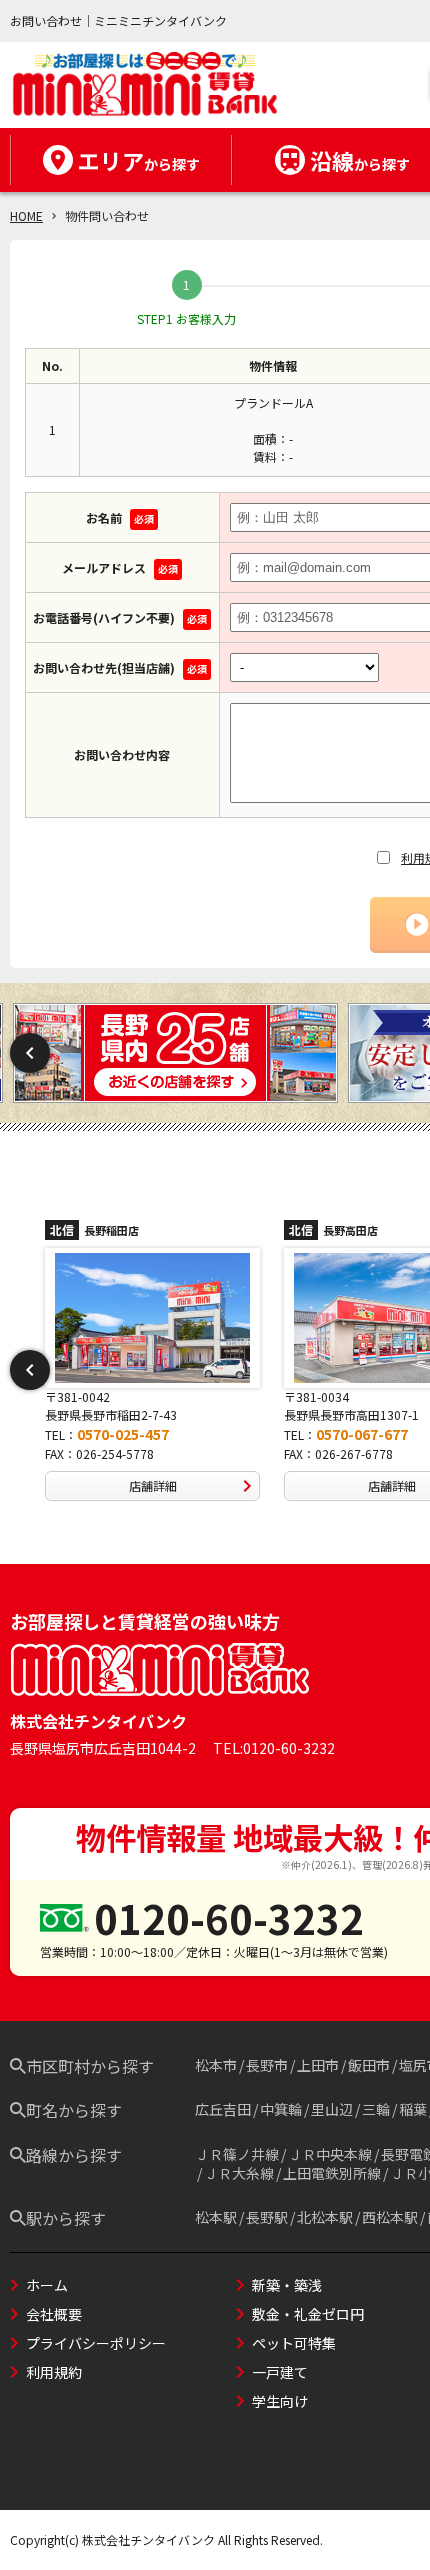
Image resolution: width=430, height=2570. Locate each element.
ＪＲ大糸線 (239, 2173)
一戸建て (280, 2372)
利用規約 (54, 2372)
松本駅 (216, 2217)
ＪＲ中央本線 (330, 2154)
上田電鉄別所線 (332, 2173)
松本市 (216, 2065)
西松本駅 (390, 2217)
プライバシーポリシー (96, 2343)
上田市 (318, 2065)
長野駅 (267, 2217)
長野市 (267, 2065)
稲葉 (413, 2109)
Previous (30, 1053)
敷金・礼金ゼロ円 (308, 2314)
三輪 (376, 2109)
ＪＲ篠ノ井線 (237, 2154)
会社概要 (54, 2314)
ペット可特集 (294, 2343)
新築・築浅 (287, 2285)
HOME (26, 215)
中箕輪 (281, 2109)
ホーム (47, 2285)
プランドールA (273, 402)
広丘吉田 (223, 2109)
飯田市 (369, 2065)
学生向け (280, 2401)
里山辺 (332, 2109)
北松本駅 (325, 2217)
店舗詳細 (175, 1485)
